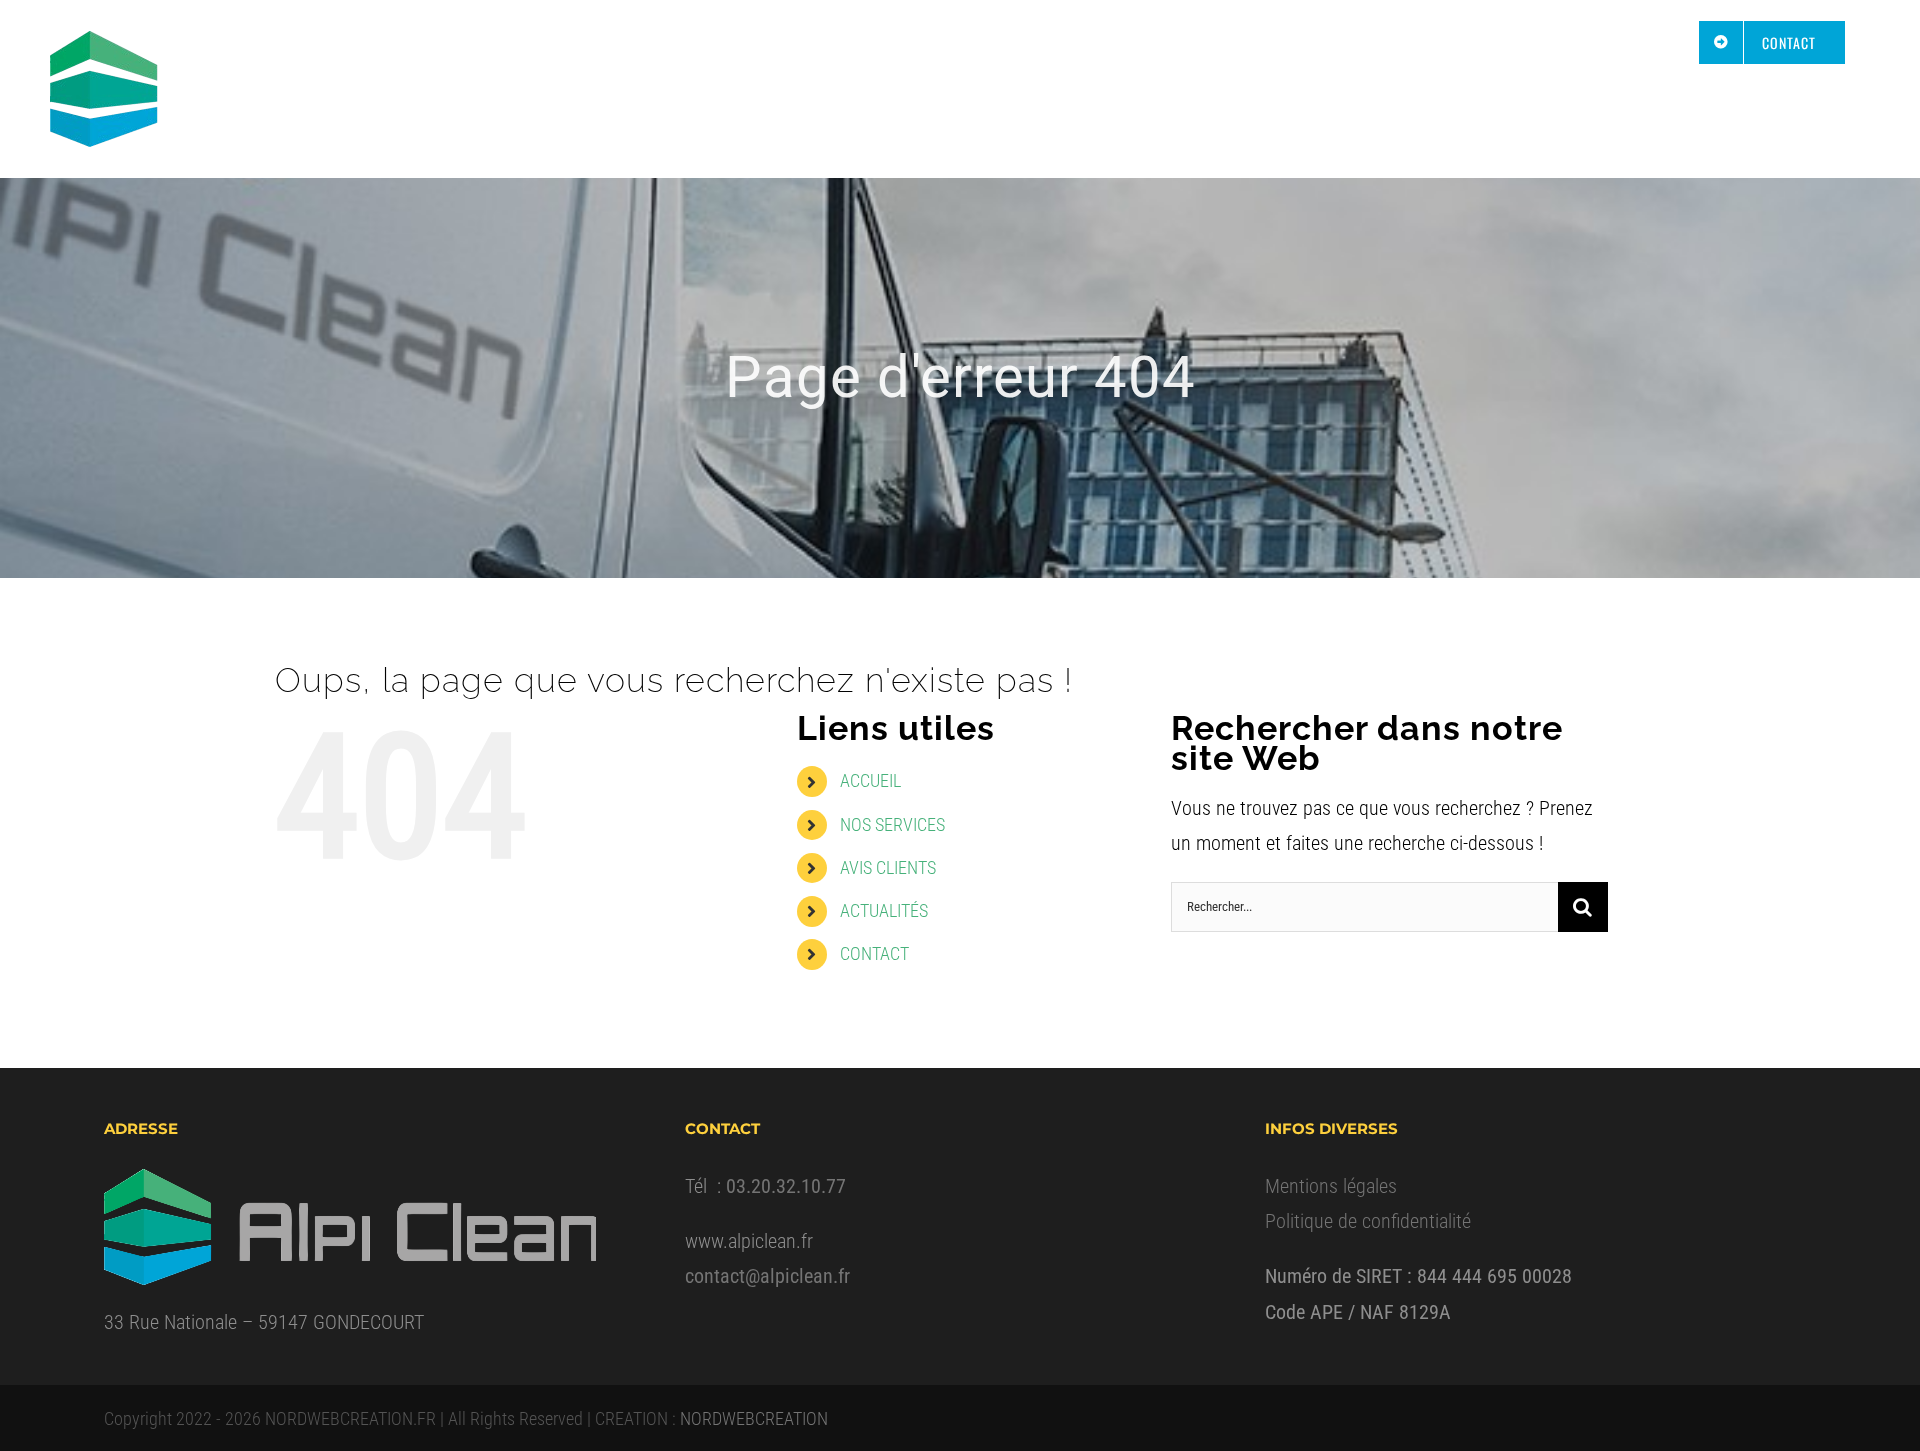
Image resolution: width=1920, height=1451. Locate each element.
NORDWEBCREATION (754, 1418)
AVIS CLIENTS (888, 867)
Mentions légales (1331, 1186)
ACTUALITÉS (884, 910)
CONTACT (874, 953)
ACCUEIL (870, 780)
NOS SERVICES (892, 824)
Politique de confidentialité (1368, 1221)
